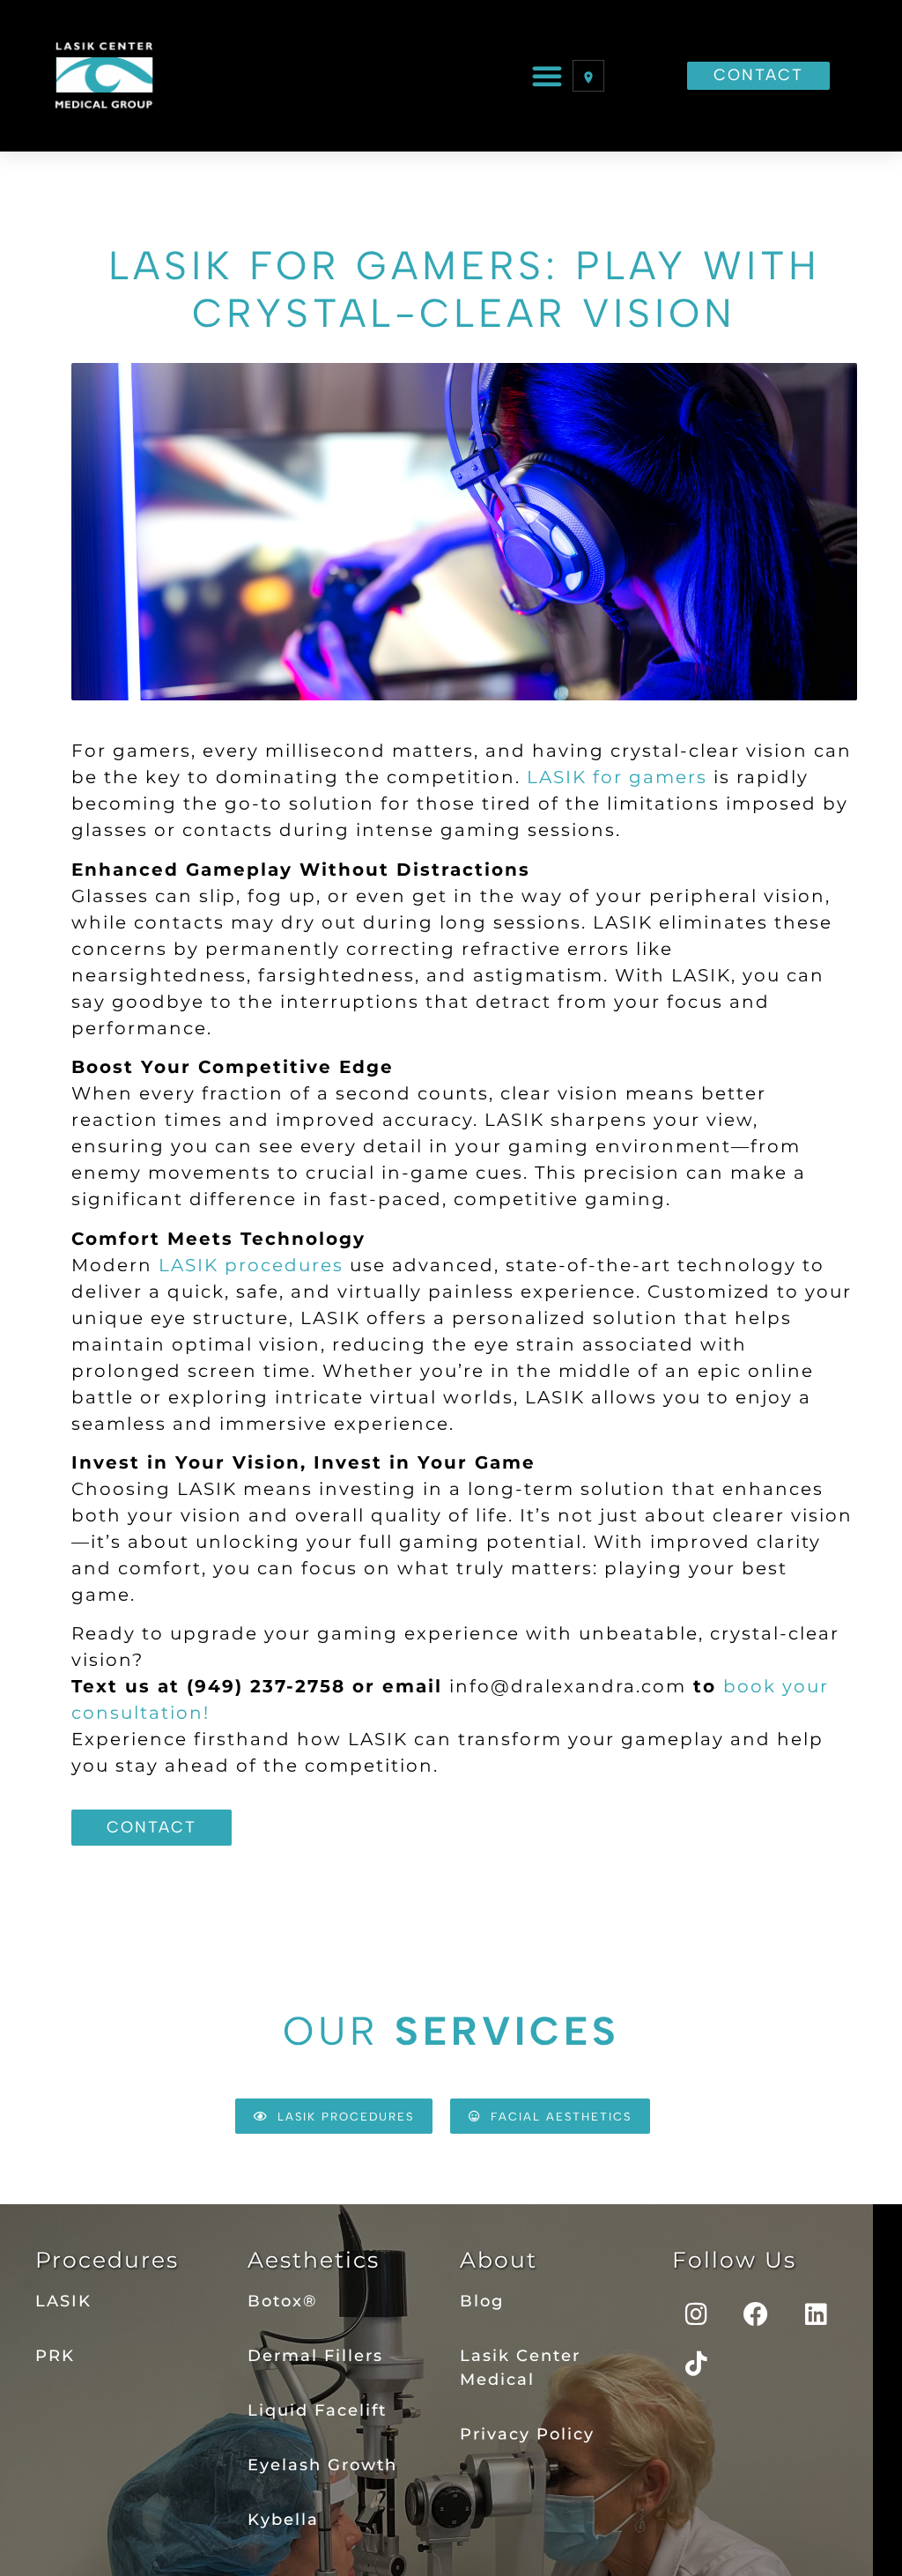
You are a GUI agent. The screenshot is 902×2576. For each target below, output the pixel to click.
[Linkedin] (817, 2314)
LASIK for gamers (617, 777)
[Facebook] (757, 2314)
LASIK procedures (251, 1265)
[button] (548, 76)
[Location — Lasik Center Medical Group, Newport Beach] (588, 76)
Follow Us (734, 2260)
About (499, 2260)
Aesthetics (314, 2260)
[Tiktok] (697, 2364)
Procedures (107, 2260)
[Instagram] (697, 2314)
